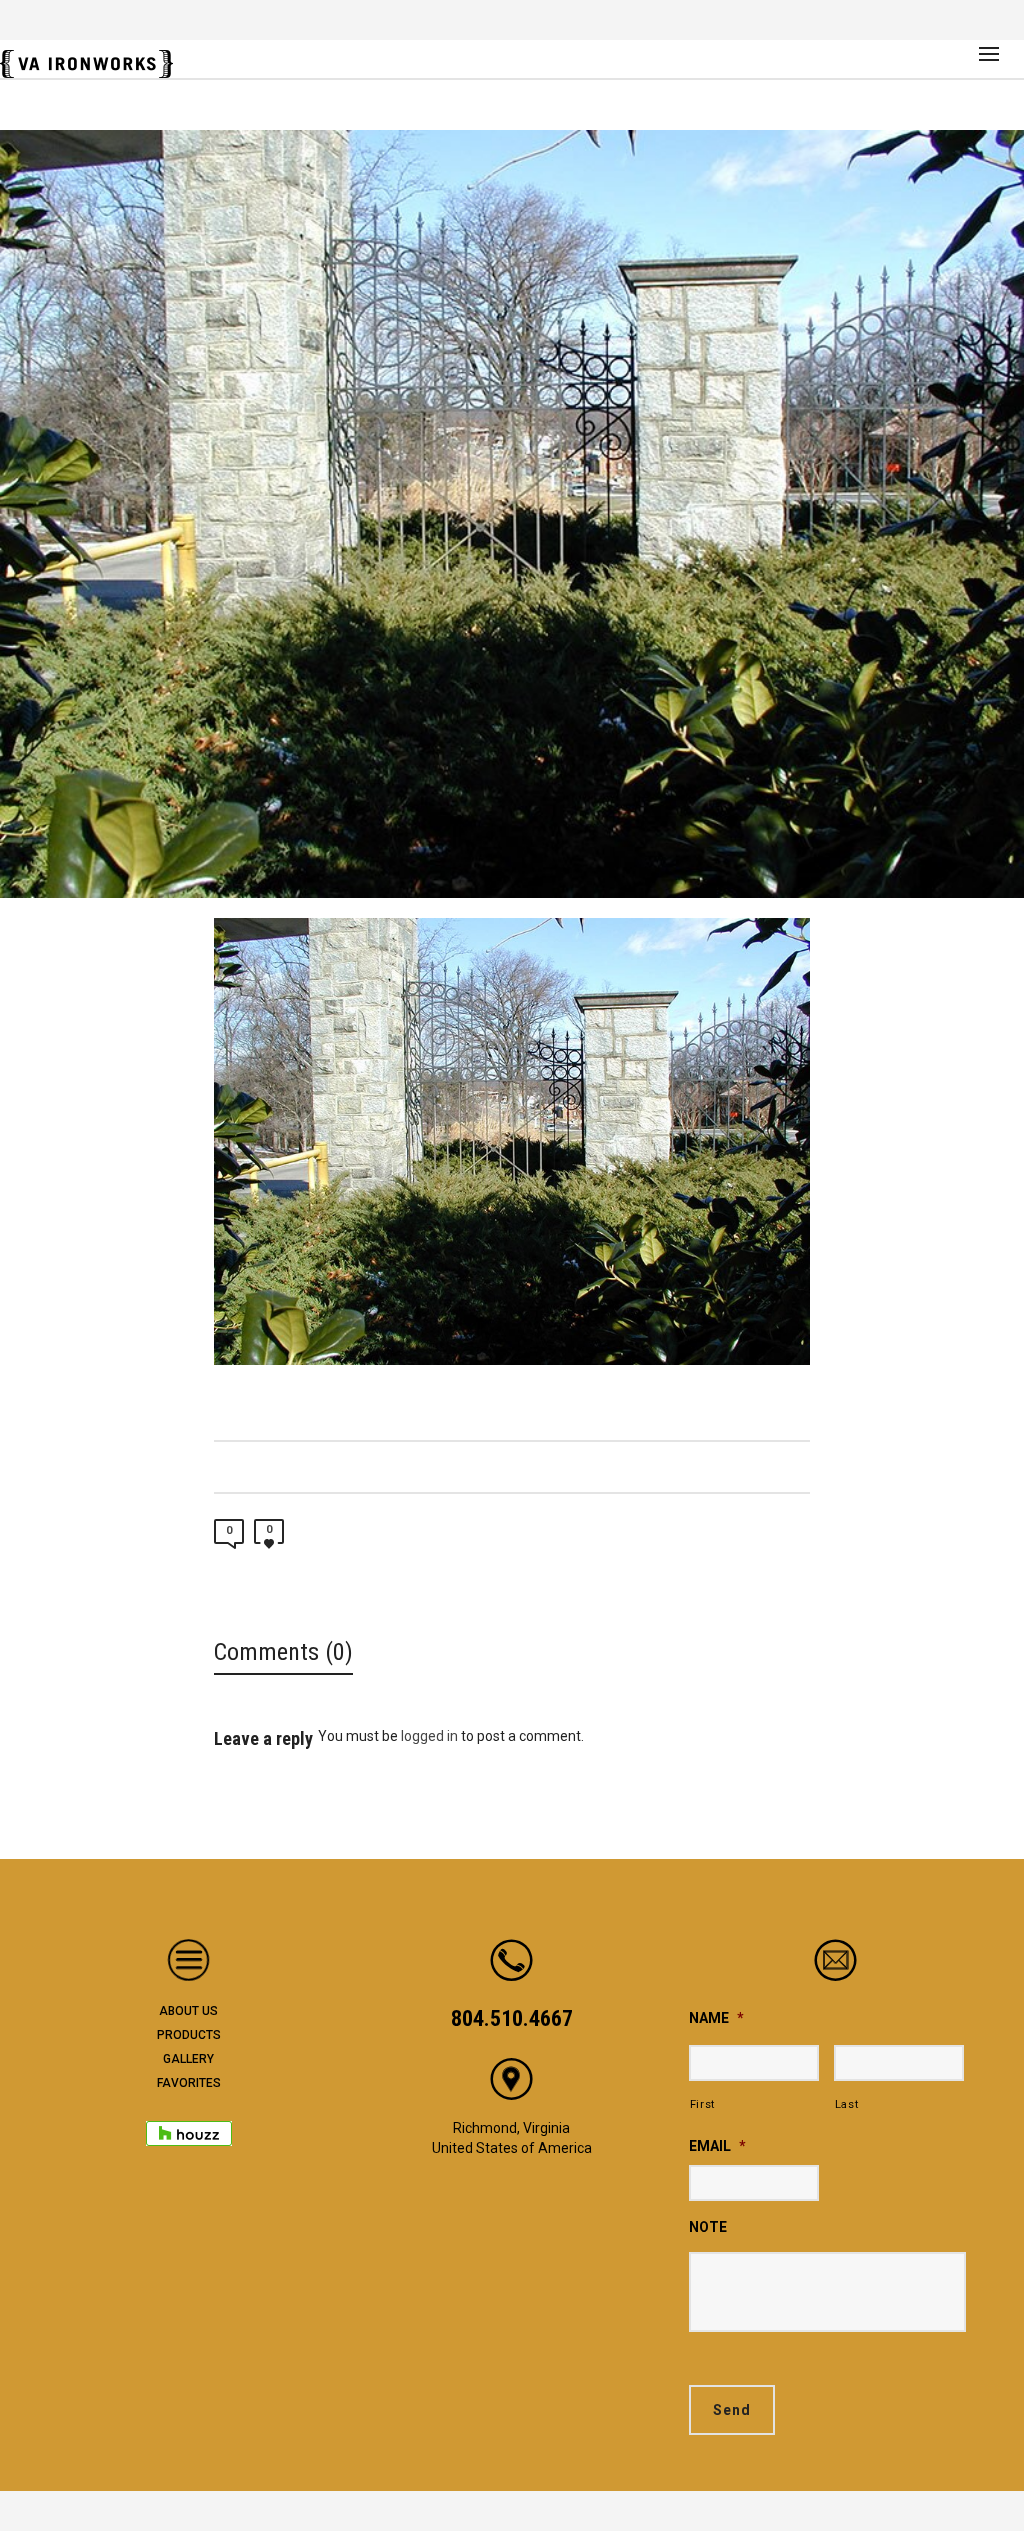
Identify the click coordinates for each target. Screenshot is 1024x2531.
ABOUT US (188, 2011)
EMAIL (717, 2146)
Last (847, 2104)
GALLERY (188, 2059)
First (702, 2104)
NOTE (708, 2227)
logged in (429, 1736)
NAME (716, 2018)
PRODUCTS (189, 2035)
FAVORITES (189, 2083)
